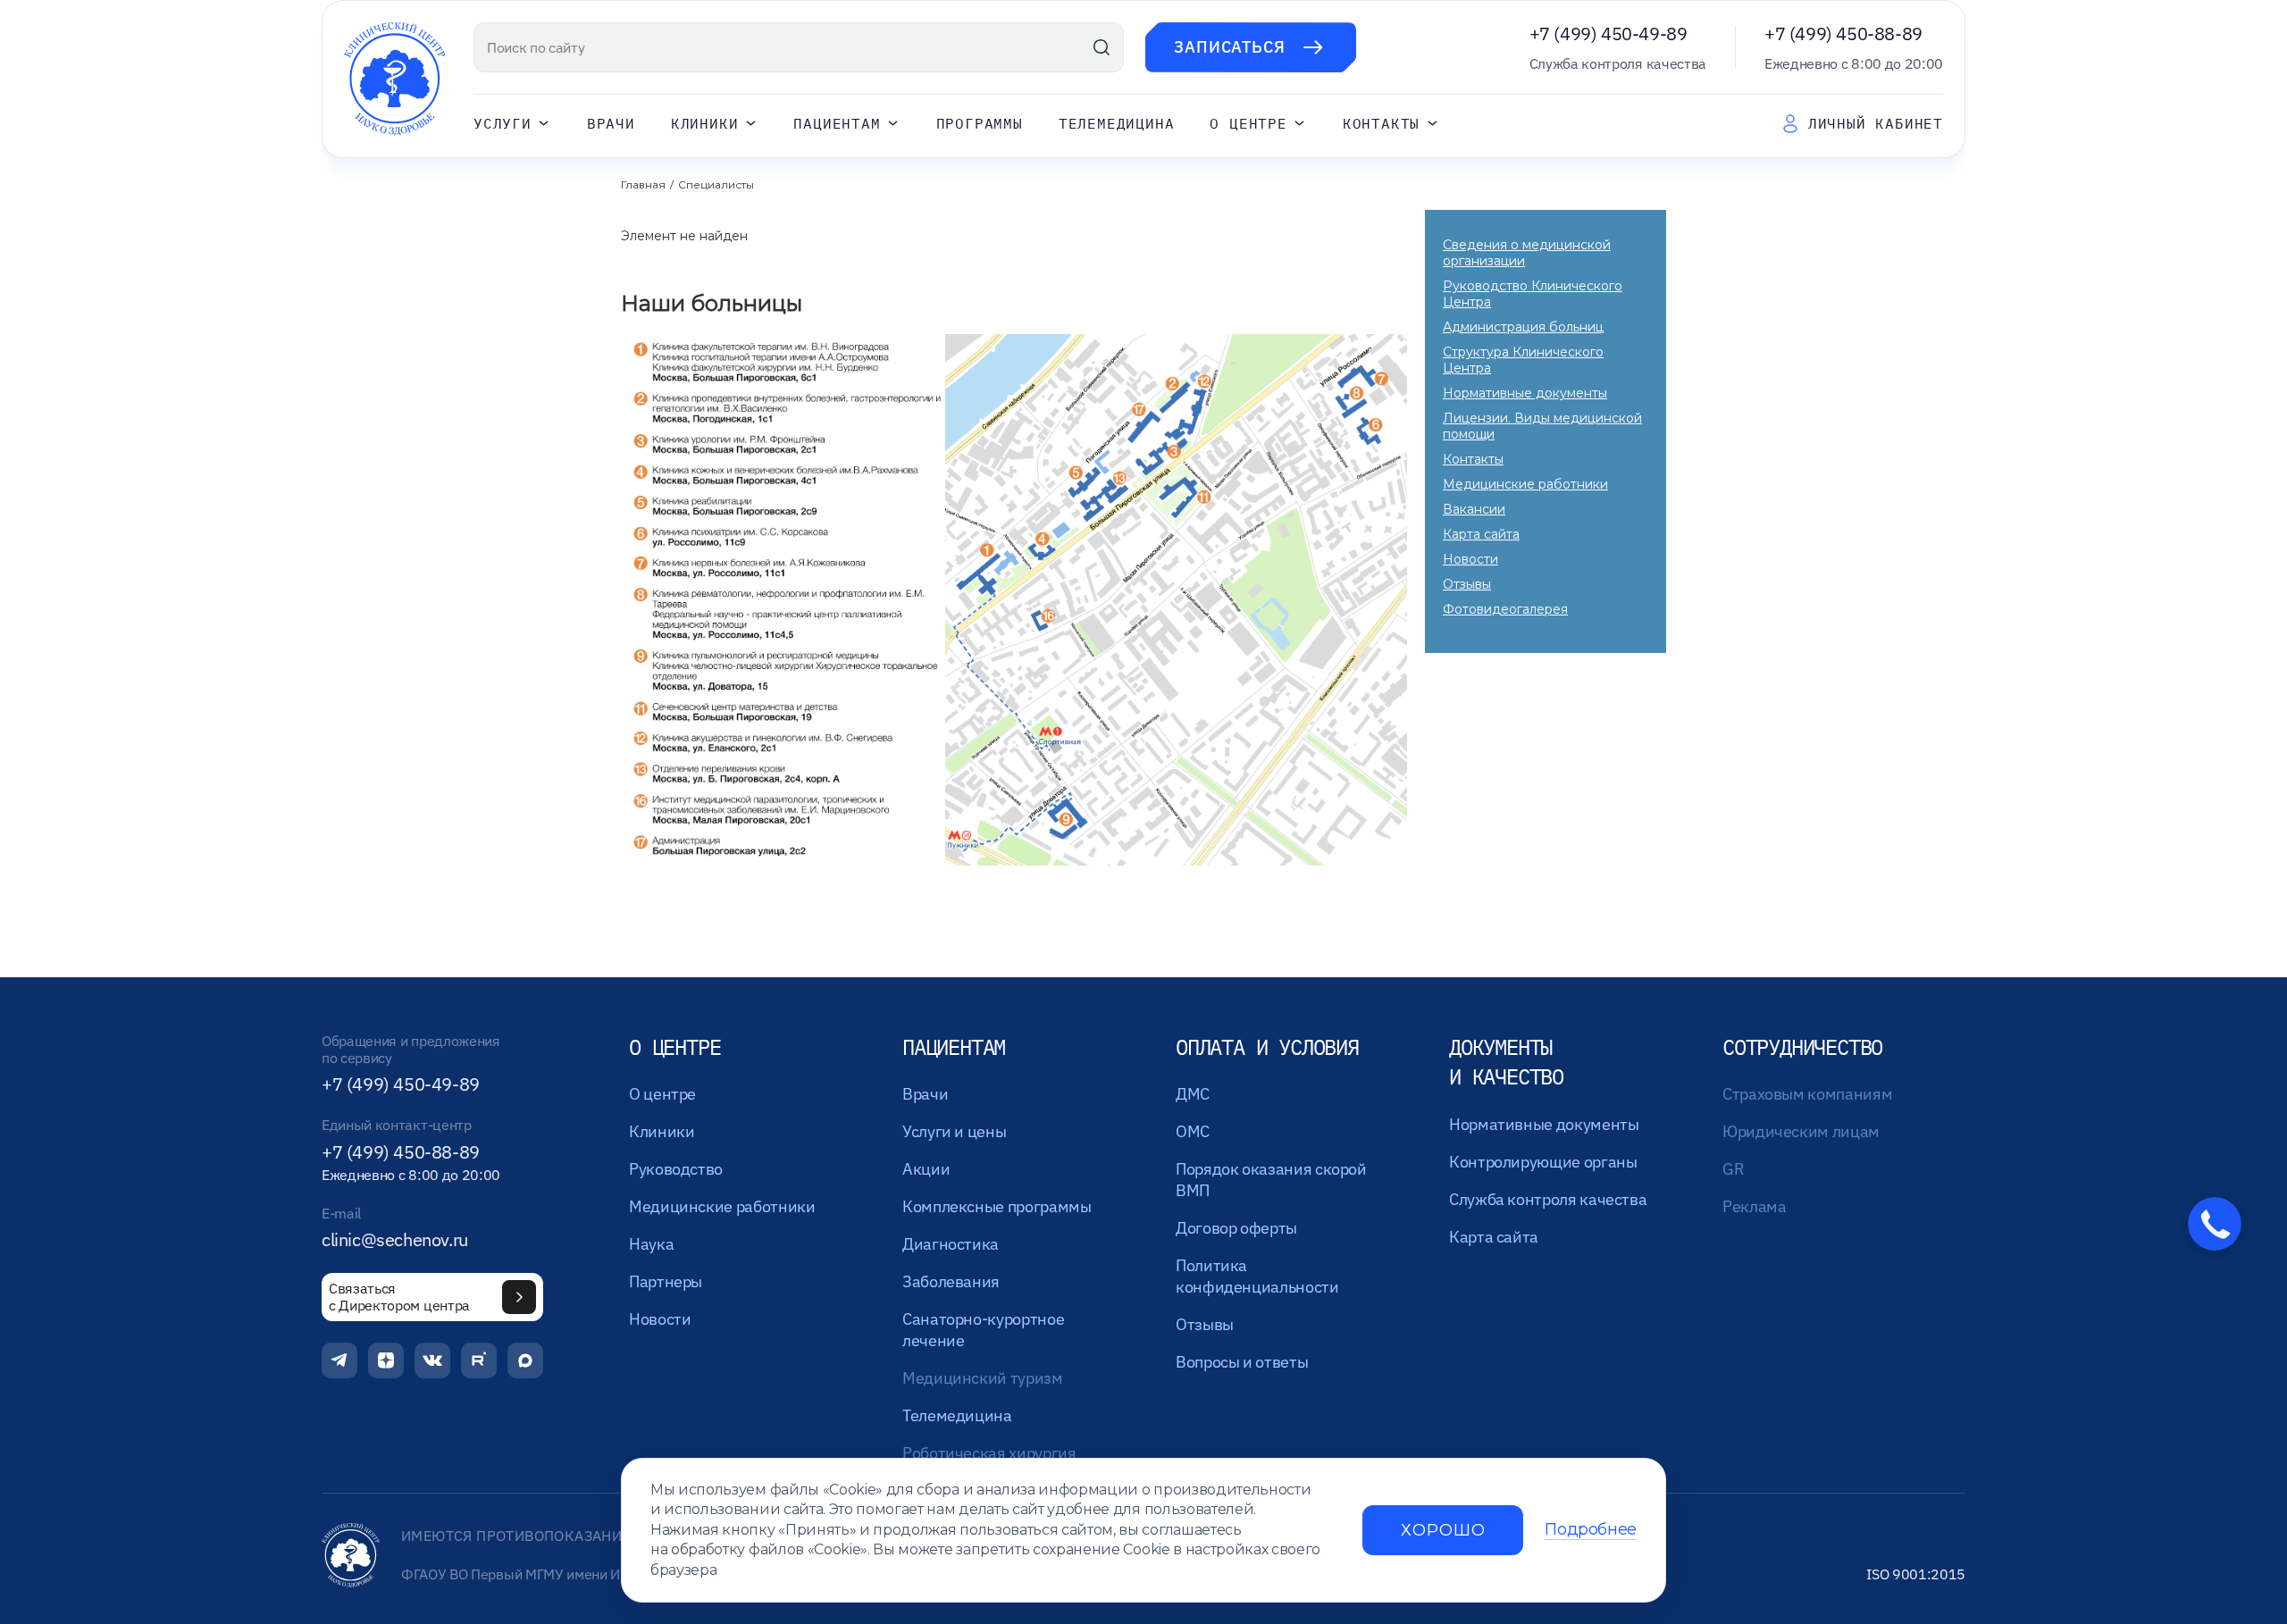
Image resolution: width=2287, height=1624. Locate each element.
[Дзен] (386, 1360)
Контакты (1381, 124)
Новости (1470, 559)
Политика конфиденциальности (1257, 1276)
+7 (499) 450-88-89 (1843, 33)
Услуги (503, 124)
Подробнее (1591, 1530)
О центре (1248, 124)
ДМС (1193, 1094)
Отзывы (1467, 584)
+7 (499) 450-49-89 (1608, 33)
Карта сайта (1481, 534)
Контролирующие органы (1543, 1162)
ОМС (1193, 1131)
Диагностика (951, 1244)
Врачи (611, 124)
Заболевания (951, 1281)
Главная (643, 184)
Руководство (676, 1169)
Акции (926, 1169)
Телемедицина (1117, 124)
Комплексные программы (997, 1206)
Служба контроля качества (1548, 1199)
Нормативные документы (1525, 393)
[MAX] (525, 1360)
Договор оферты (1236, 1228)
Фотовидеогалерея (1505, 609)
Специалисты (716, 184)
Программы (980, 124)
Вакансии (1474, 509)
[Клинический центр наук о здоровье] (394, 79)
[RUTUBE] (479, 1360)
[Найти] (1102, 47)
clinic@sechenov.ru (395, 1240)
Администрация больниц (1523, 327)
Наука (651, 1244)
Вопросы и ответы (1242, 1362)
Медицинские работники (1525, 484)
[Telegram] (339, 1360)
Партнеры (666, 1281)
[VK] (432, 1360)
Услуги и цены (954, 1131)
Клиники (705, 124)
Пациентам (837, 124)
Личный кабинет (1876, 123)
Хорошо (1443, 1530)
